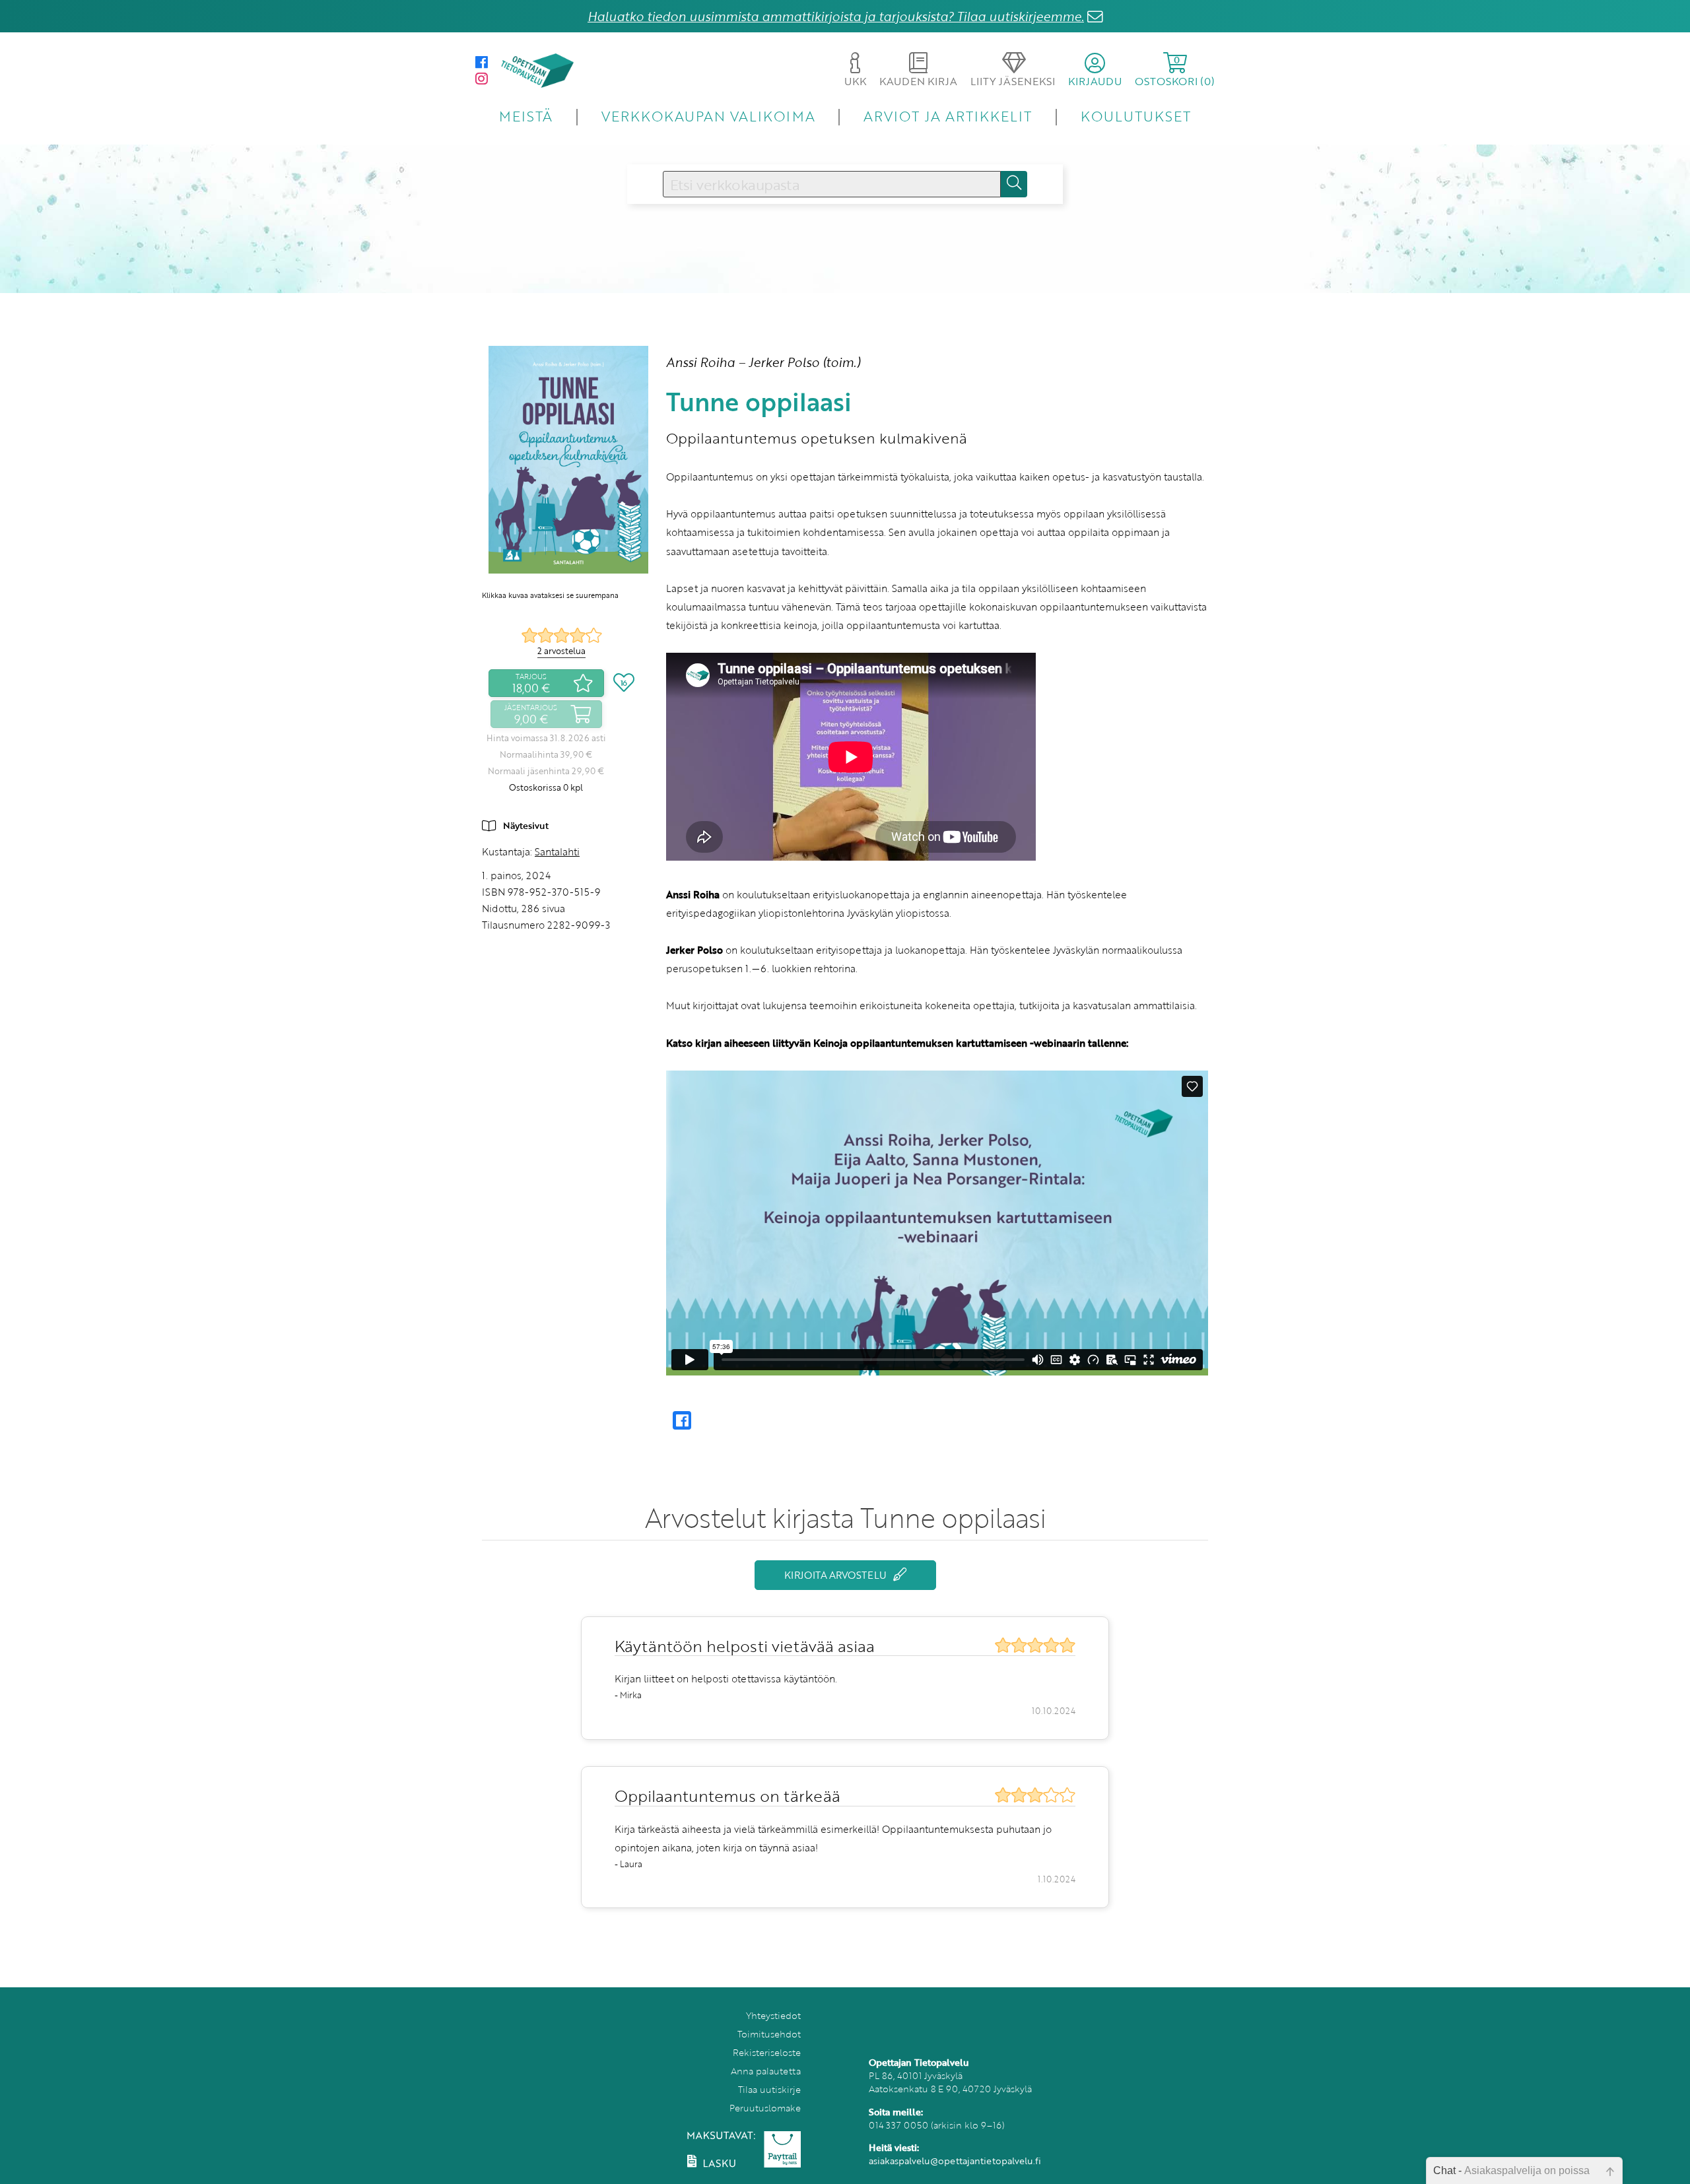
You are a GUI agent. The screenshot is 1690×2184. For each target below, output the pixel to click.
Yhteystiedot (773, 2015)
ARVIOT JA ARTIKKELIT (948, 116)
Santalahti (557, 851)
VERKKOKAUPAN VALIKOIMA (708, 116)
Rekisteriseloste (767, 2052)
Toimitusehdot (769, 2034)
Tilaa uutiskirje (769, 2089)
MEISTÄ (526, 116)
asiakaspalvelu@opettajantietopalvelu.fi (955, 2161)
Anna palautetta (766, 2071)
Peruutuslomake (765, 2108)
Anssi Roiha (700, 362)
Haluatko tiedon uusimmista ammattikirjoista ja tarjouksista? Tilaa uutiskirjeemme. (836, 16)
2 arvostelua (561, 651)
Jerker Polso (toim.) (804, 362)
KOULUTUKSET (1136, 116)
